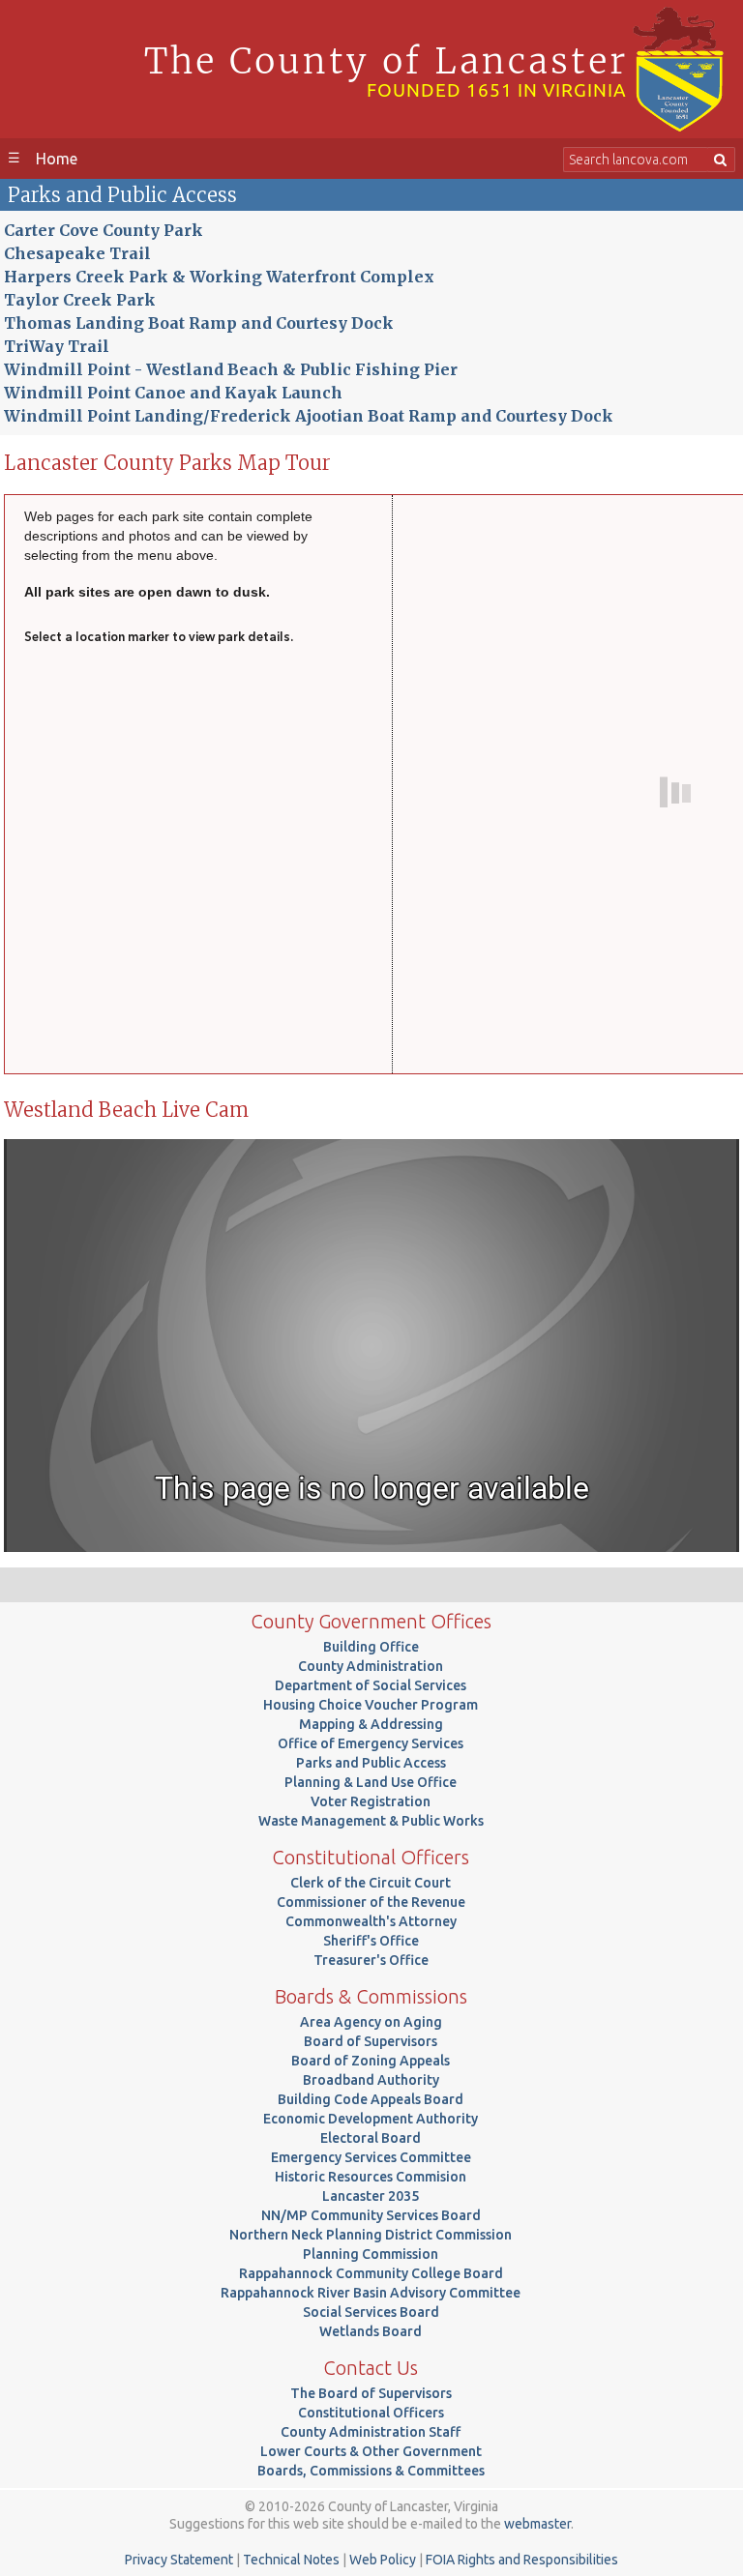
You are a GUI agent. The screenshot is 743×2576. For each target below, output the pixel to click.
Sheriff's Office (371, 1941)
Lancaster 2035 (371, 2196)
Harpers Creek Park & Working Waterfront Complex (219, 277)
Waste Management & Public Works (371, 1821)
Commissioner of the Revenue (371, 1902)
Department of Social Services (371, 1685)
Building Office (371, 1647)
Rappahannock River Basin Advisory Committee (371, 2293)
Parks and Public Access (371, 1763)
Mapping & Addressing (371, 1724)
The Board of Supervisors (371, 2393)
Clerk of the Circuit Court (371, 1883)
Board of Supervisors (371, 2041)
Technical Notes (291, 2560)
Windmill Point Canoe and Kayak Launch (173, 393)
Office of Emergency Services (371, 1743)
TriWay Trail (57, 346)
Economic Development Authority (371, 2119)
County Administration (371, 1666)
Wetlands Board (371, 2331)
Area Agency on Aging (371, 2022)
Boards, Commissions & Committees (371, 2471)
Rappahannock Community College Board (371, 2273)
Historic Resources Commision (371, 2177)
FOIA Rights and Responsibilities (522, 2560)
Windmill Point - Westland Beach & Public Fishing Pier (231, 369)
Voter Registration (371, 1801)
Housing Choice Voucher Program (371, 1705)
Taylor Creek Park (80, 300)
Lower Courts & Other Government (371, 2451)
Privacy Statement (179, 2560)
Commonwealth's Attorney (371, 1921)
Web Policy (383, 2560)
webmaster (537, 2524)
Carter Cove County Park (104, 230)
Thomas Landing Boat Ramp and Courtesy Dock (199, 323)
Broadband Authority (371, 2080)
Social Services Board (371, 2312)
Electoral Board (371, 2138)
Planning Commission (371, 2254)
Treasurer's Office (371, 1960)
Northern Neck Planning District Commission (371, 2235)
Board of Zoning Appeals (371, 2061)
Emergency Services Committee (371, 2157)
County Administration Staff (371, 2432)
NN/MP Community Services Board (371, 2215)
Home (57, 159)
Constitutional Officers (371, 2413)
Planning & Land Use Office (371, 1782)
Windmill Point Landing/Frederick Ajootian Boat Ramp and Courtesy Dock (309, 416)
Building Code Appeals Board (371, 2099)
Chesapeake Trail (77, 253)
